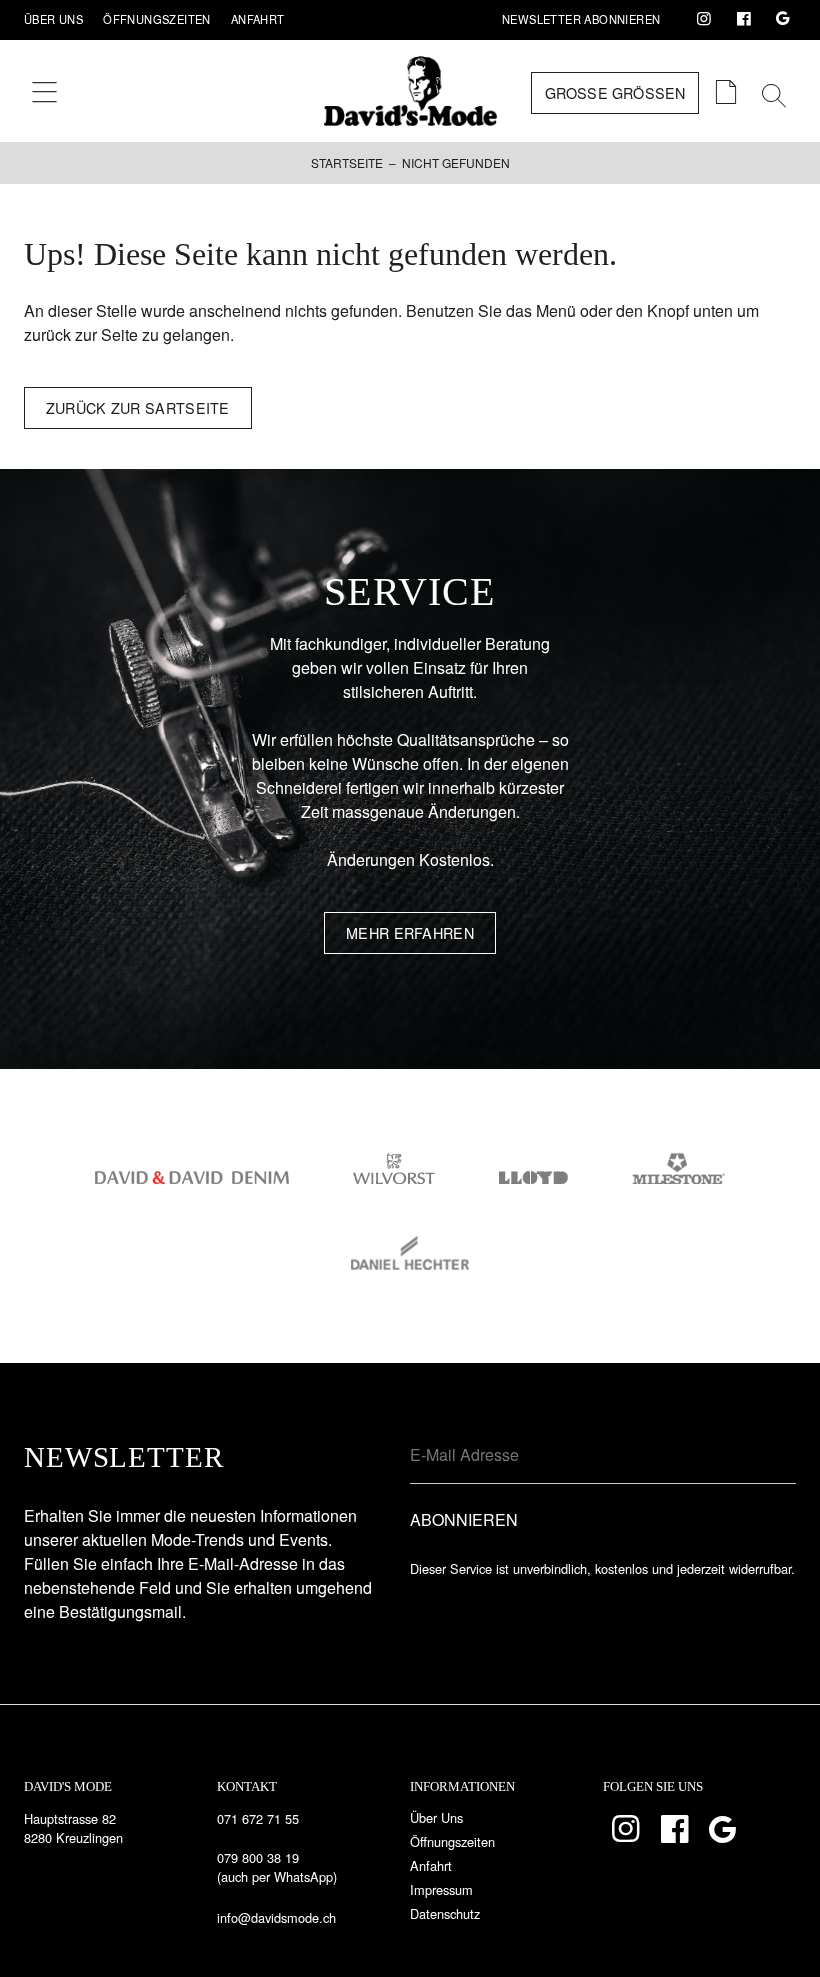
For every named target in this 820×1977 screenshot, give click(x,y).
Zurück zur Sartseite (138, 407)
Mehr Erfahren (410, 932)
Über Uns (53, 19)
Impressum (441, 1889)
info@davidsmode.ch (276, 1917)
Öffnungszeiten (157, 19)
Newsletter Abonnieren (581, 19)
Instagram (704, 19)
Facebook (744, 19)
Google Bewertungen (783, 19)
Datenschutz (445, 1913)
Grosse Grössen (615, 92)
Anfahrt (258, 19)
